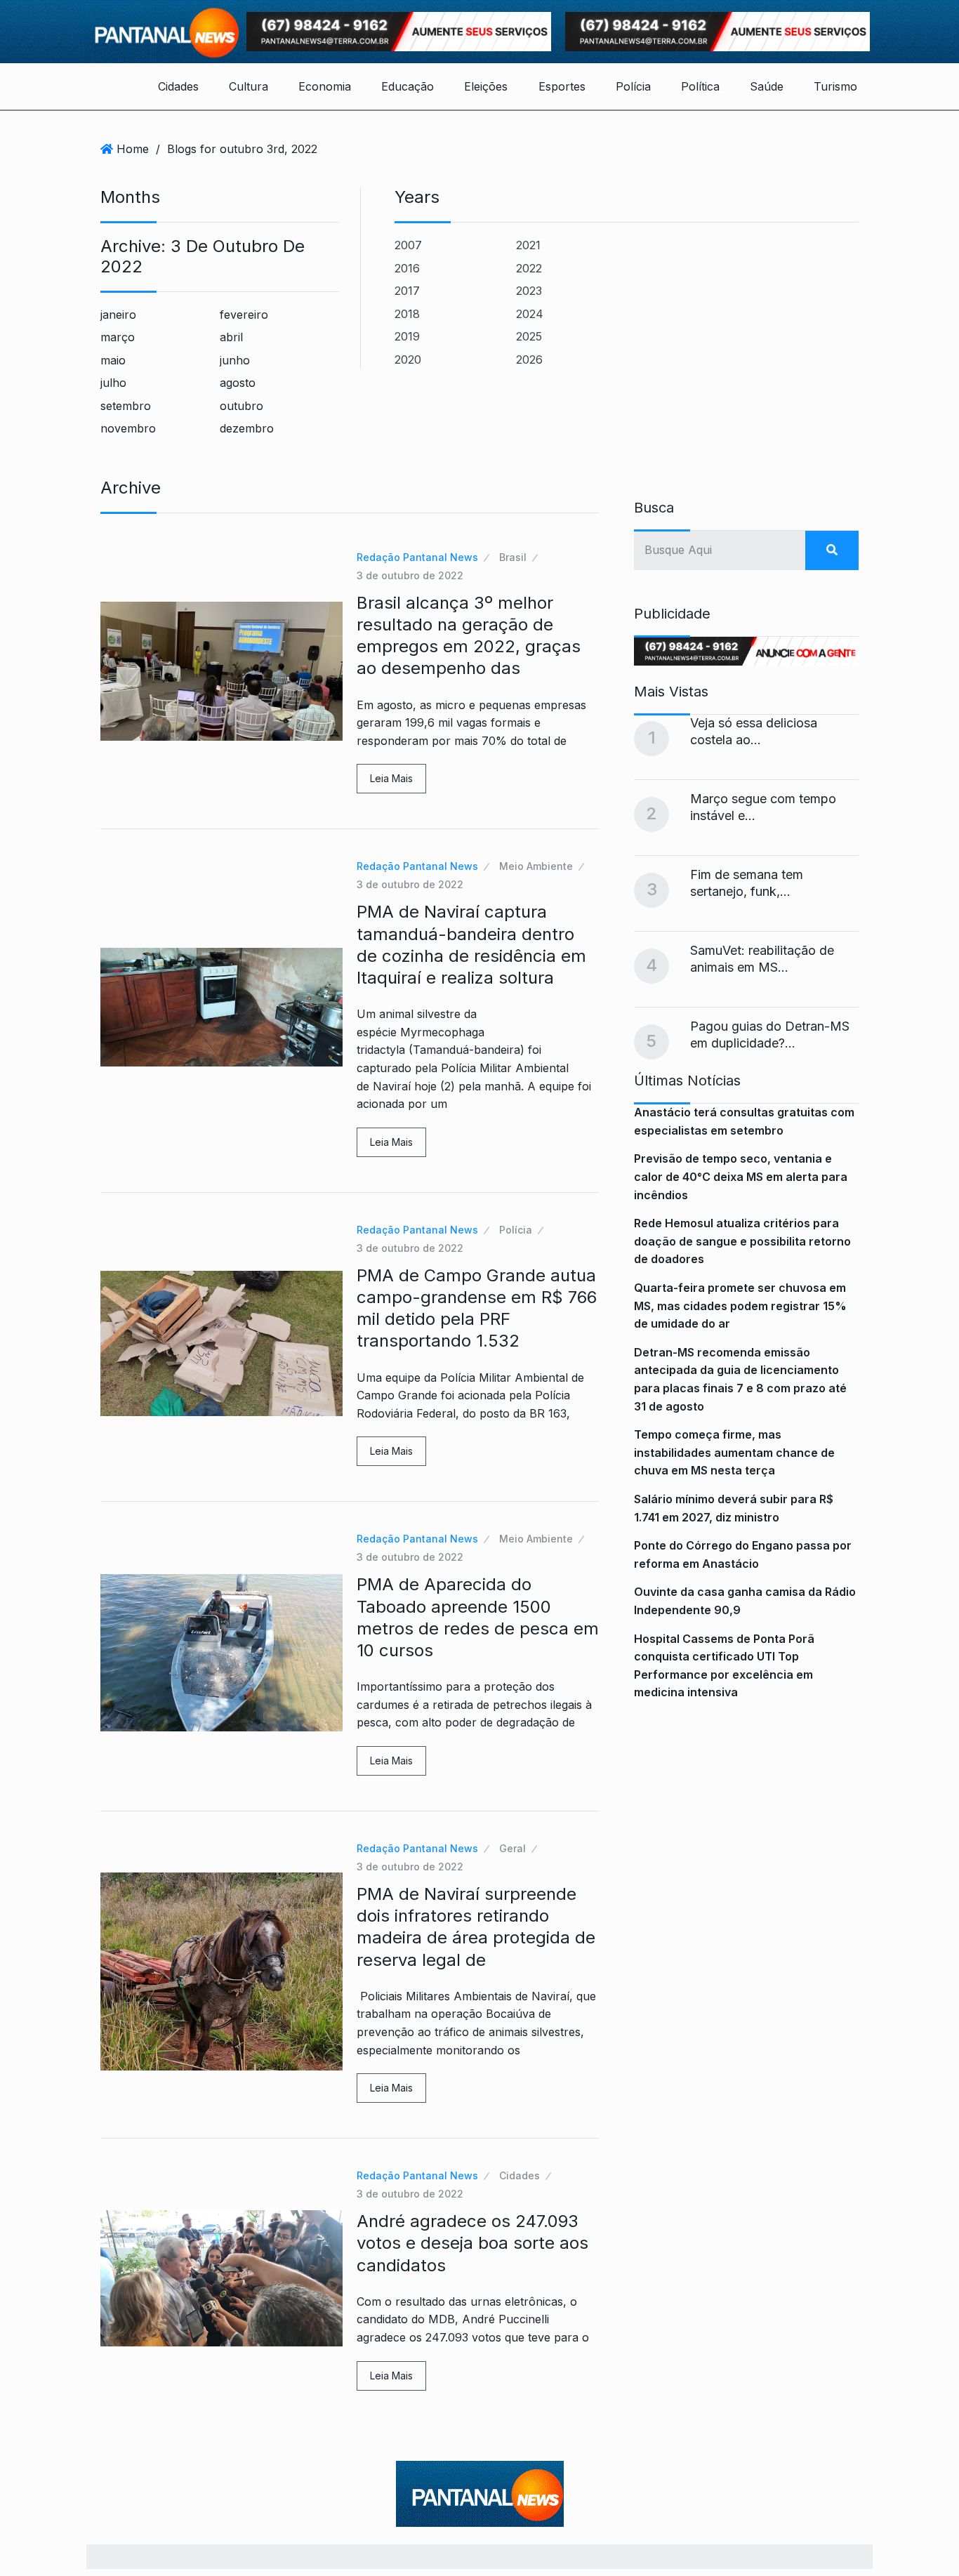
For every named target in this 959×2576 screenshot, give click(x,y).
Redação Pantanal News (417, 557)
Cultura (249, 86)
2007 (408, 245)
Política (700, 86)
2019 (407, 336)
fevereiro (244, 315)
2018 (407, 314)
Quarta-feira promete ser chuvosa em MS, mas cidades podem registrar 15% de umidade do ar (740, 1306)
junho (235, 360)
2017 (407, 291)
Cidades (178, 86)
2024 (530, 314)
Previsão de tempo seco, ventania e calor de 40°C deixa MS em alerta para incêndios (741, 1176)
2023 (529, 291)
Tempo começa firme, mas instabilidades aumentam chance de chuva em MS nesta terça (734, 1452)
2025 (529, 336)
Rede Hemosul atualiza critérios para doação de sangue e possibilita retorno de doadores (742, 1241)
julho (113, 383)
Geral (512, 1848)
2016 (407, 268)
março (118, 337)
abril (231, 337)
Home (133, 149)
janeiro (118, 315)
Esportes (562, 86)
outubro (242, 406)
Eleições (486, 86)
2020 (408, 359)
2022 (529, 268)
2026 (529, 359)
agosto (238, 383)
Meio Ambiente (536, 866)
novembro (128, 428)
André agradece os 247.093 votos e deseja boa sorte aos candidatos (472, 2243)
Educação (408, 86)
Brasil (513, 557)
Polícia (633, 86)
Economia (325, 86)
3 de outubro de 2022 (410, 575)
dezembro (247, 428)
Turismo (835, 86)
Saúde (767, 86)
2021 (528, 245)
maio (113, 360)
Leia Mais (391, 778)
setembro (126, 406)
